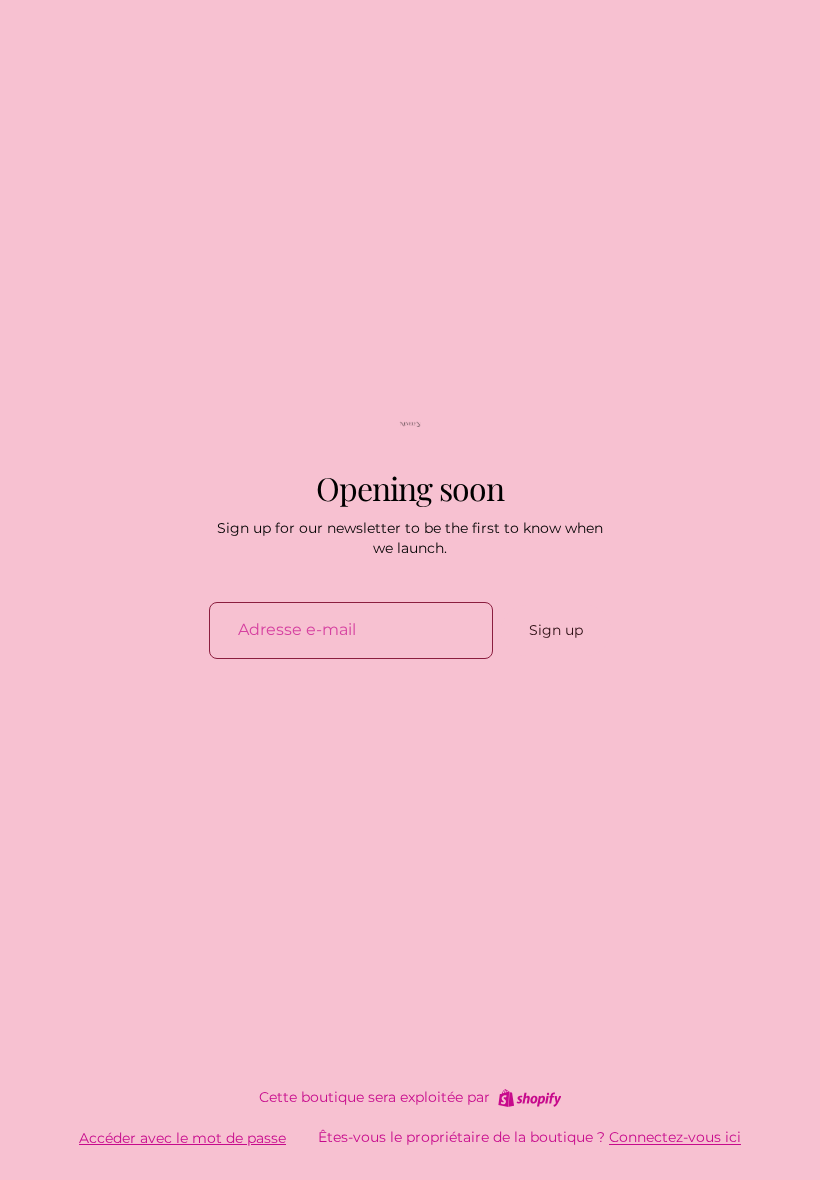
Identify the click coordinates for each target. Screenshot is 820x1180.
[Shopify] (529, 1098)
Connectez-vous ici (675, 1137)
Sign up (556, 630)
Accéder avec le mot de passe (182, 1138)
